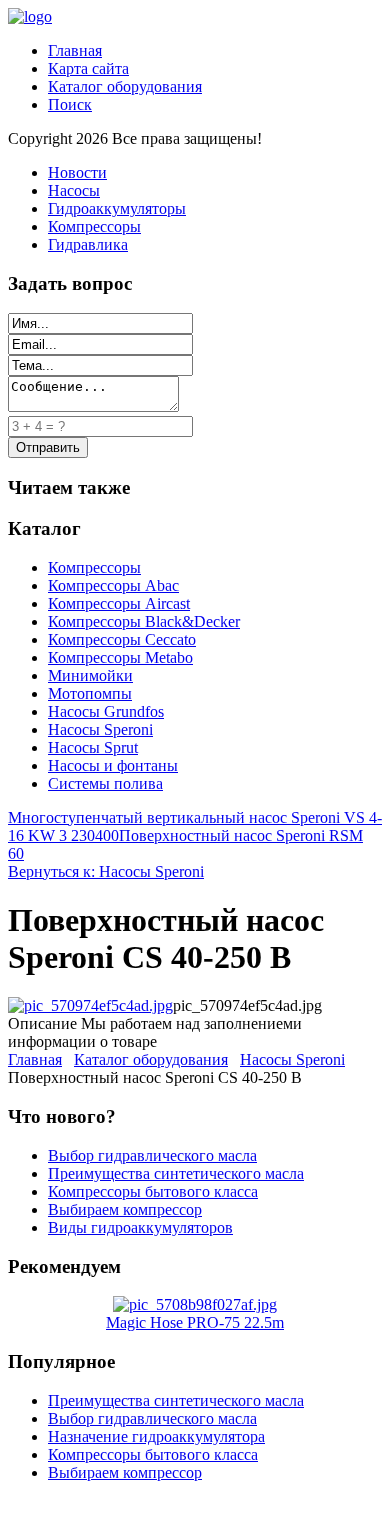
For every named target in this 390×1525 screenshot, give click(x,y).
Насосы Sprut (93, 747)
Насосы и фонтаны (113, 765)
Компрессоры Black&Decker (144, 621)
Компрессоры (94, 226)
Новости (77, 172)
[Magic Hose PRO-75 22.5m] (195, 1304)
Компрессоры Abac (113, 585)
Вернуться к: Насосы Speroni (106, 871)
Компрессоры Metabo (120, 657)
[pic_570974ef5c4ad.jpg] (90, 1005)
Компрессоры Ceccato (122, 639)
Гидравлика (88, 244)
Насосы (74, 190)
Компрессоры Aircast (119, 603)
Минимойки (90, 675)
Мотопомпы (90, 693)
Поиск (70, 104)
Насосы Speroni (100, 729)
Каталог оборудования (125, 86)
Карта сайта (88, 68)
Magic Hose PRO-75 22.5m (195, 1322)
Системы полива (105, 783)
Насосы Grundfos (106, 711)
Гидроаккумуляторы (117, 208)
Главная (75, 50)
